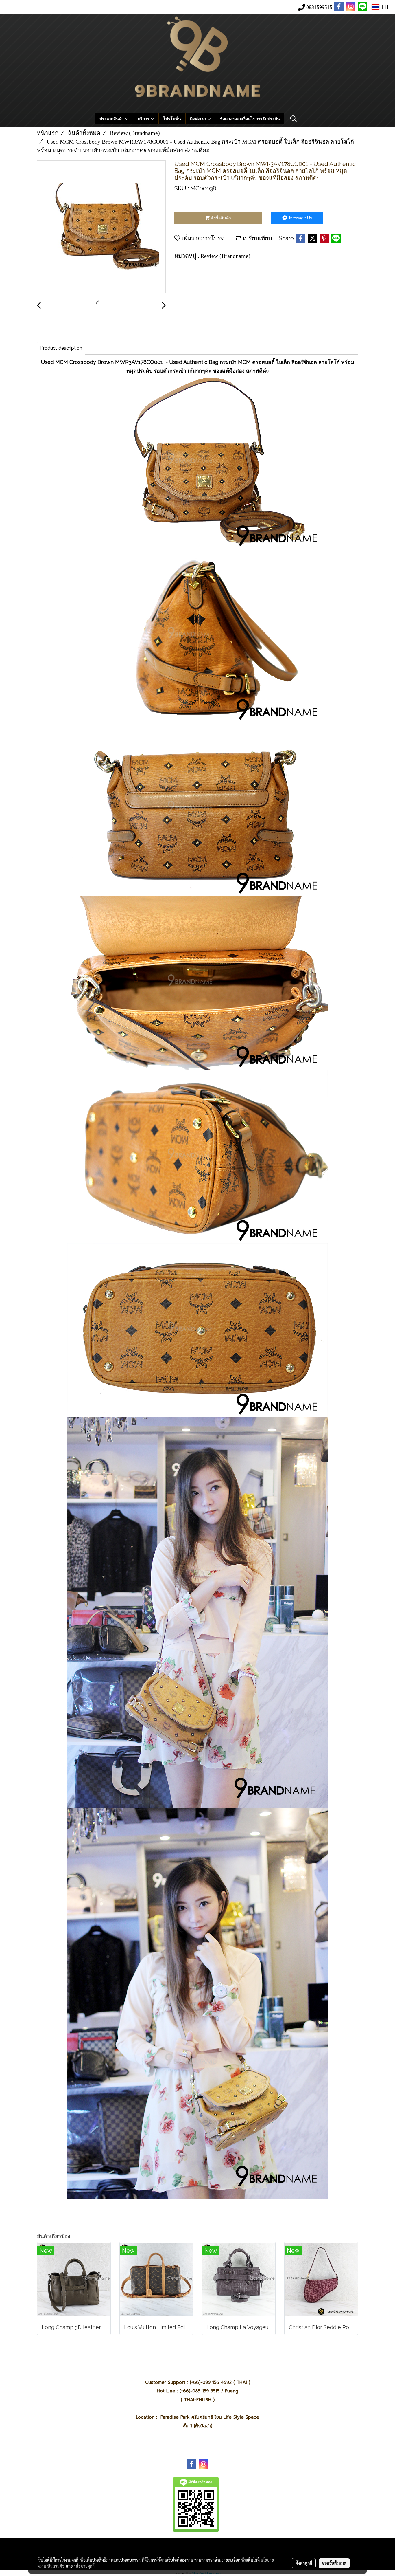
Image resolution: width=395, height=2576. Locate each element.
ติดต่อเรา (199, 119)
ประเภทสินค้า (112, 119)
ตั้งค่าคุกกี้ (304, 2563)
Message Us (300, 218)
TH (384, 7)
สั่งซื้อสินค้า (220, 218)
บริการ (144, 119)
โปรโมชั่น (172, 119)
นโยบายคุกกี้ (84, 2566)
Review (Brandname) (225, 256)
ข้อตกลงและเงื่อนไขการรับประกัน (250, 119)
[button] (294, 119)
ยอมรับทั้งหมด (334, 2563)
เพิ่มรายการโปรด (202, 238)
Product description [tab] (61, 348)
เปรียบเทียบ (257, 238)
